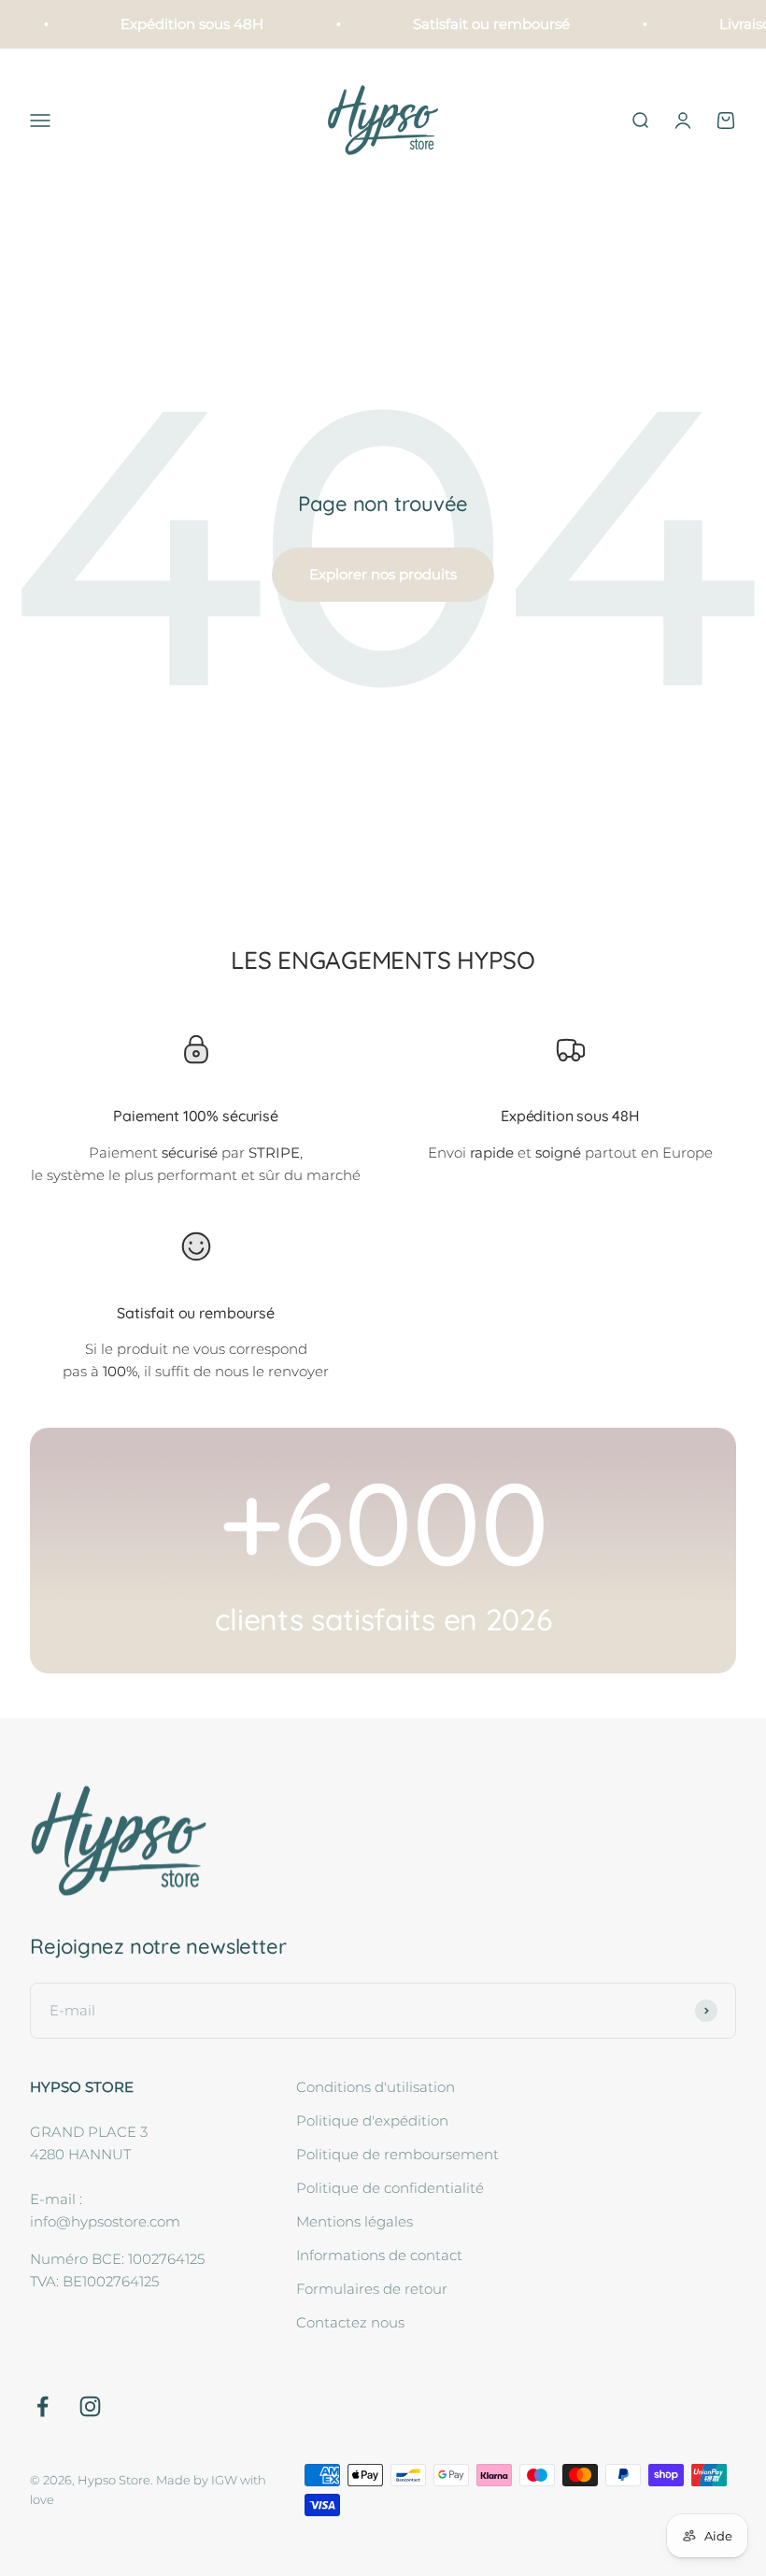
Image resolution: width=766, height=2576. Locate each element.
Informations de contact (379, 2255)
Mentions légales (355, 2221)
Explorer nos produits (383, 574)
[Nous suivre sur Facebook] (43, 2406)
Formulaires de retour (372, 2289)
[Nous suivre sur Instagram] (90, 2406)
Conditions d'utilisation (376, 2087)
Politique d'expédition (372, 2121)
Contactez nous (350, 2322)
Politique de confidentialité (390, 2188)
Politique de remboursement (397, 2154)
